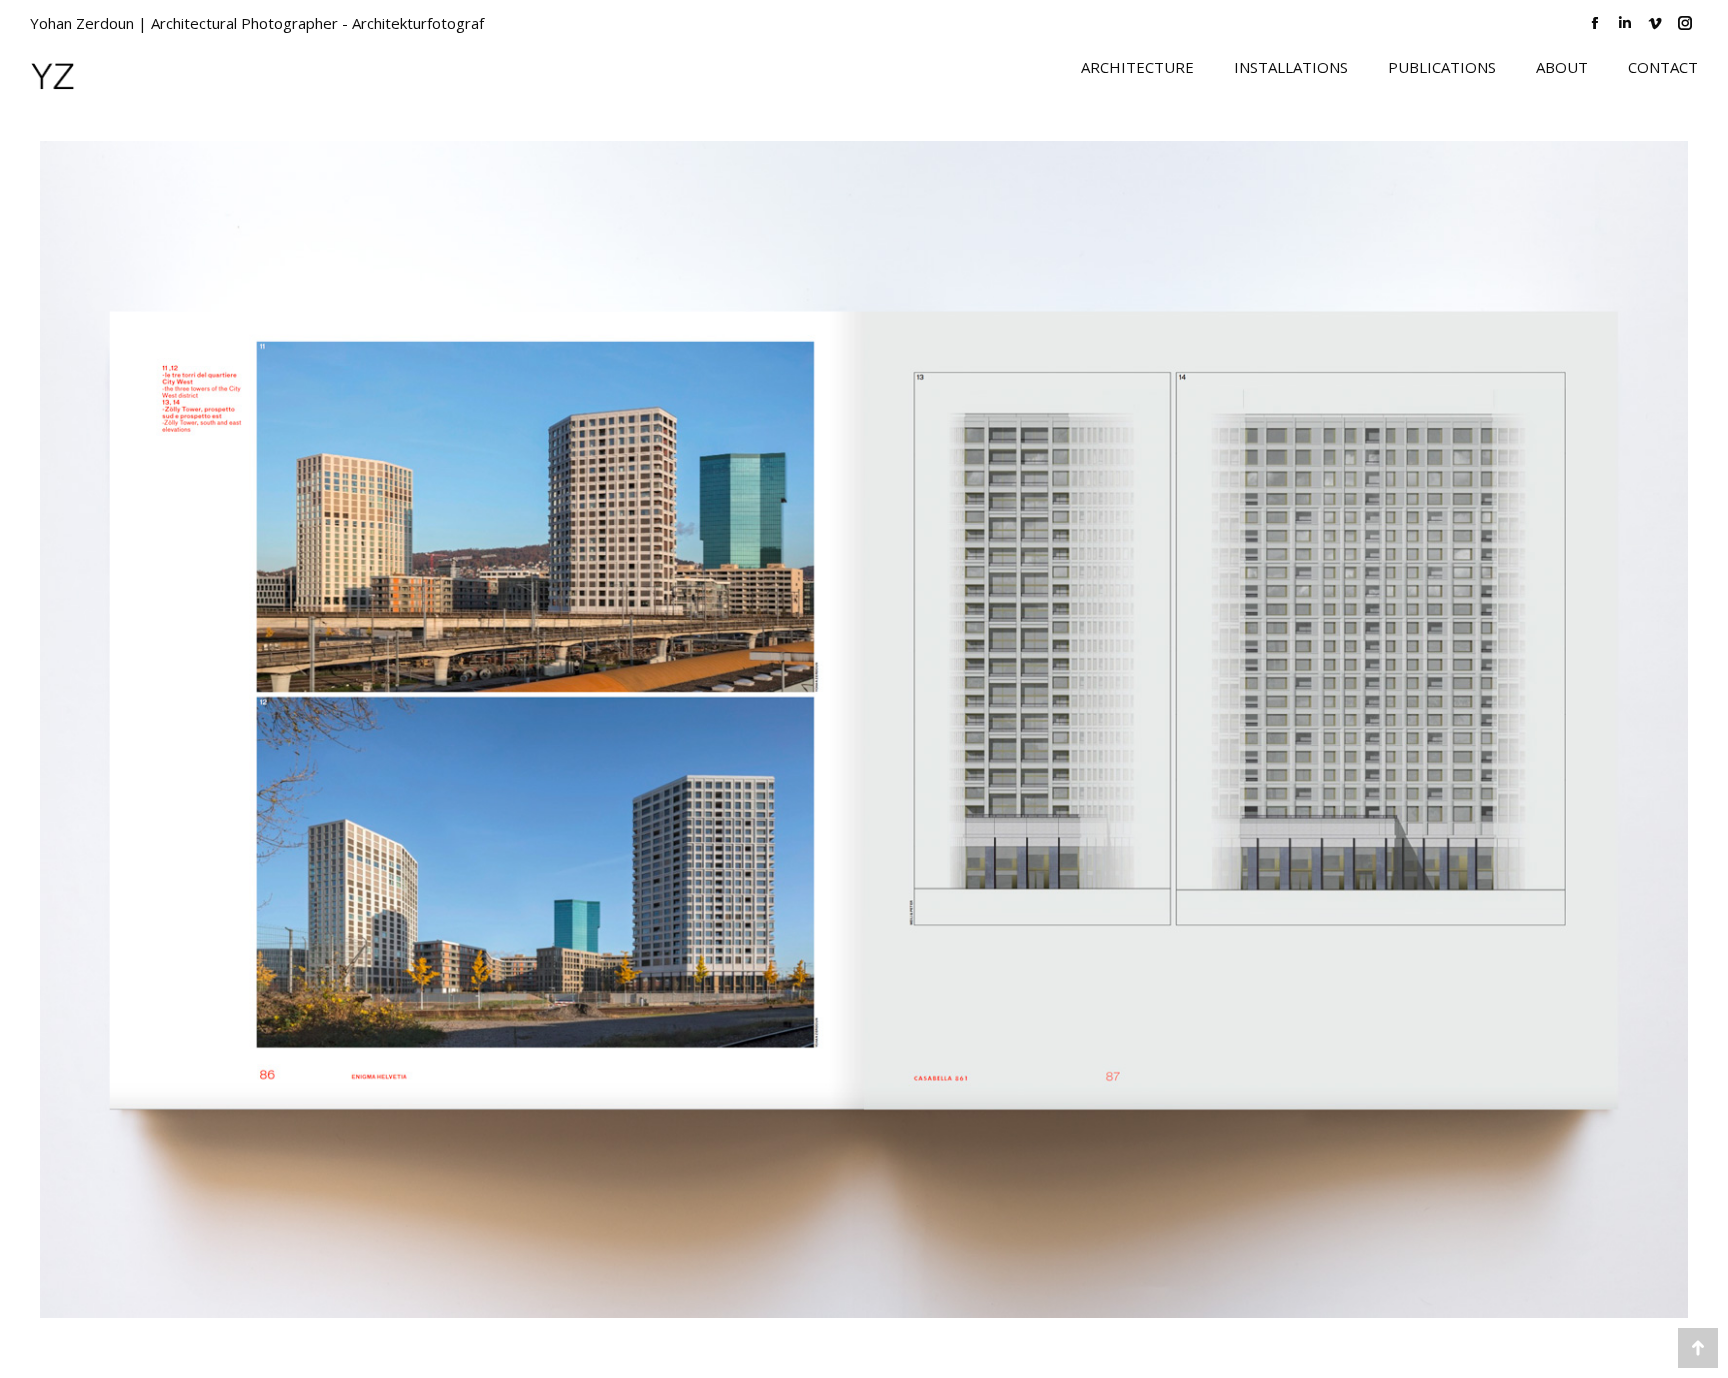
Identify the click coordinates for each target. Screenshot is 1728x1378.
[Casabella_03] (864, 729)
